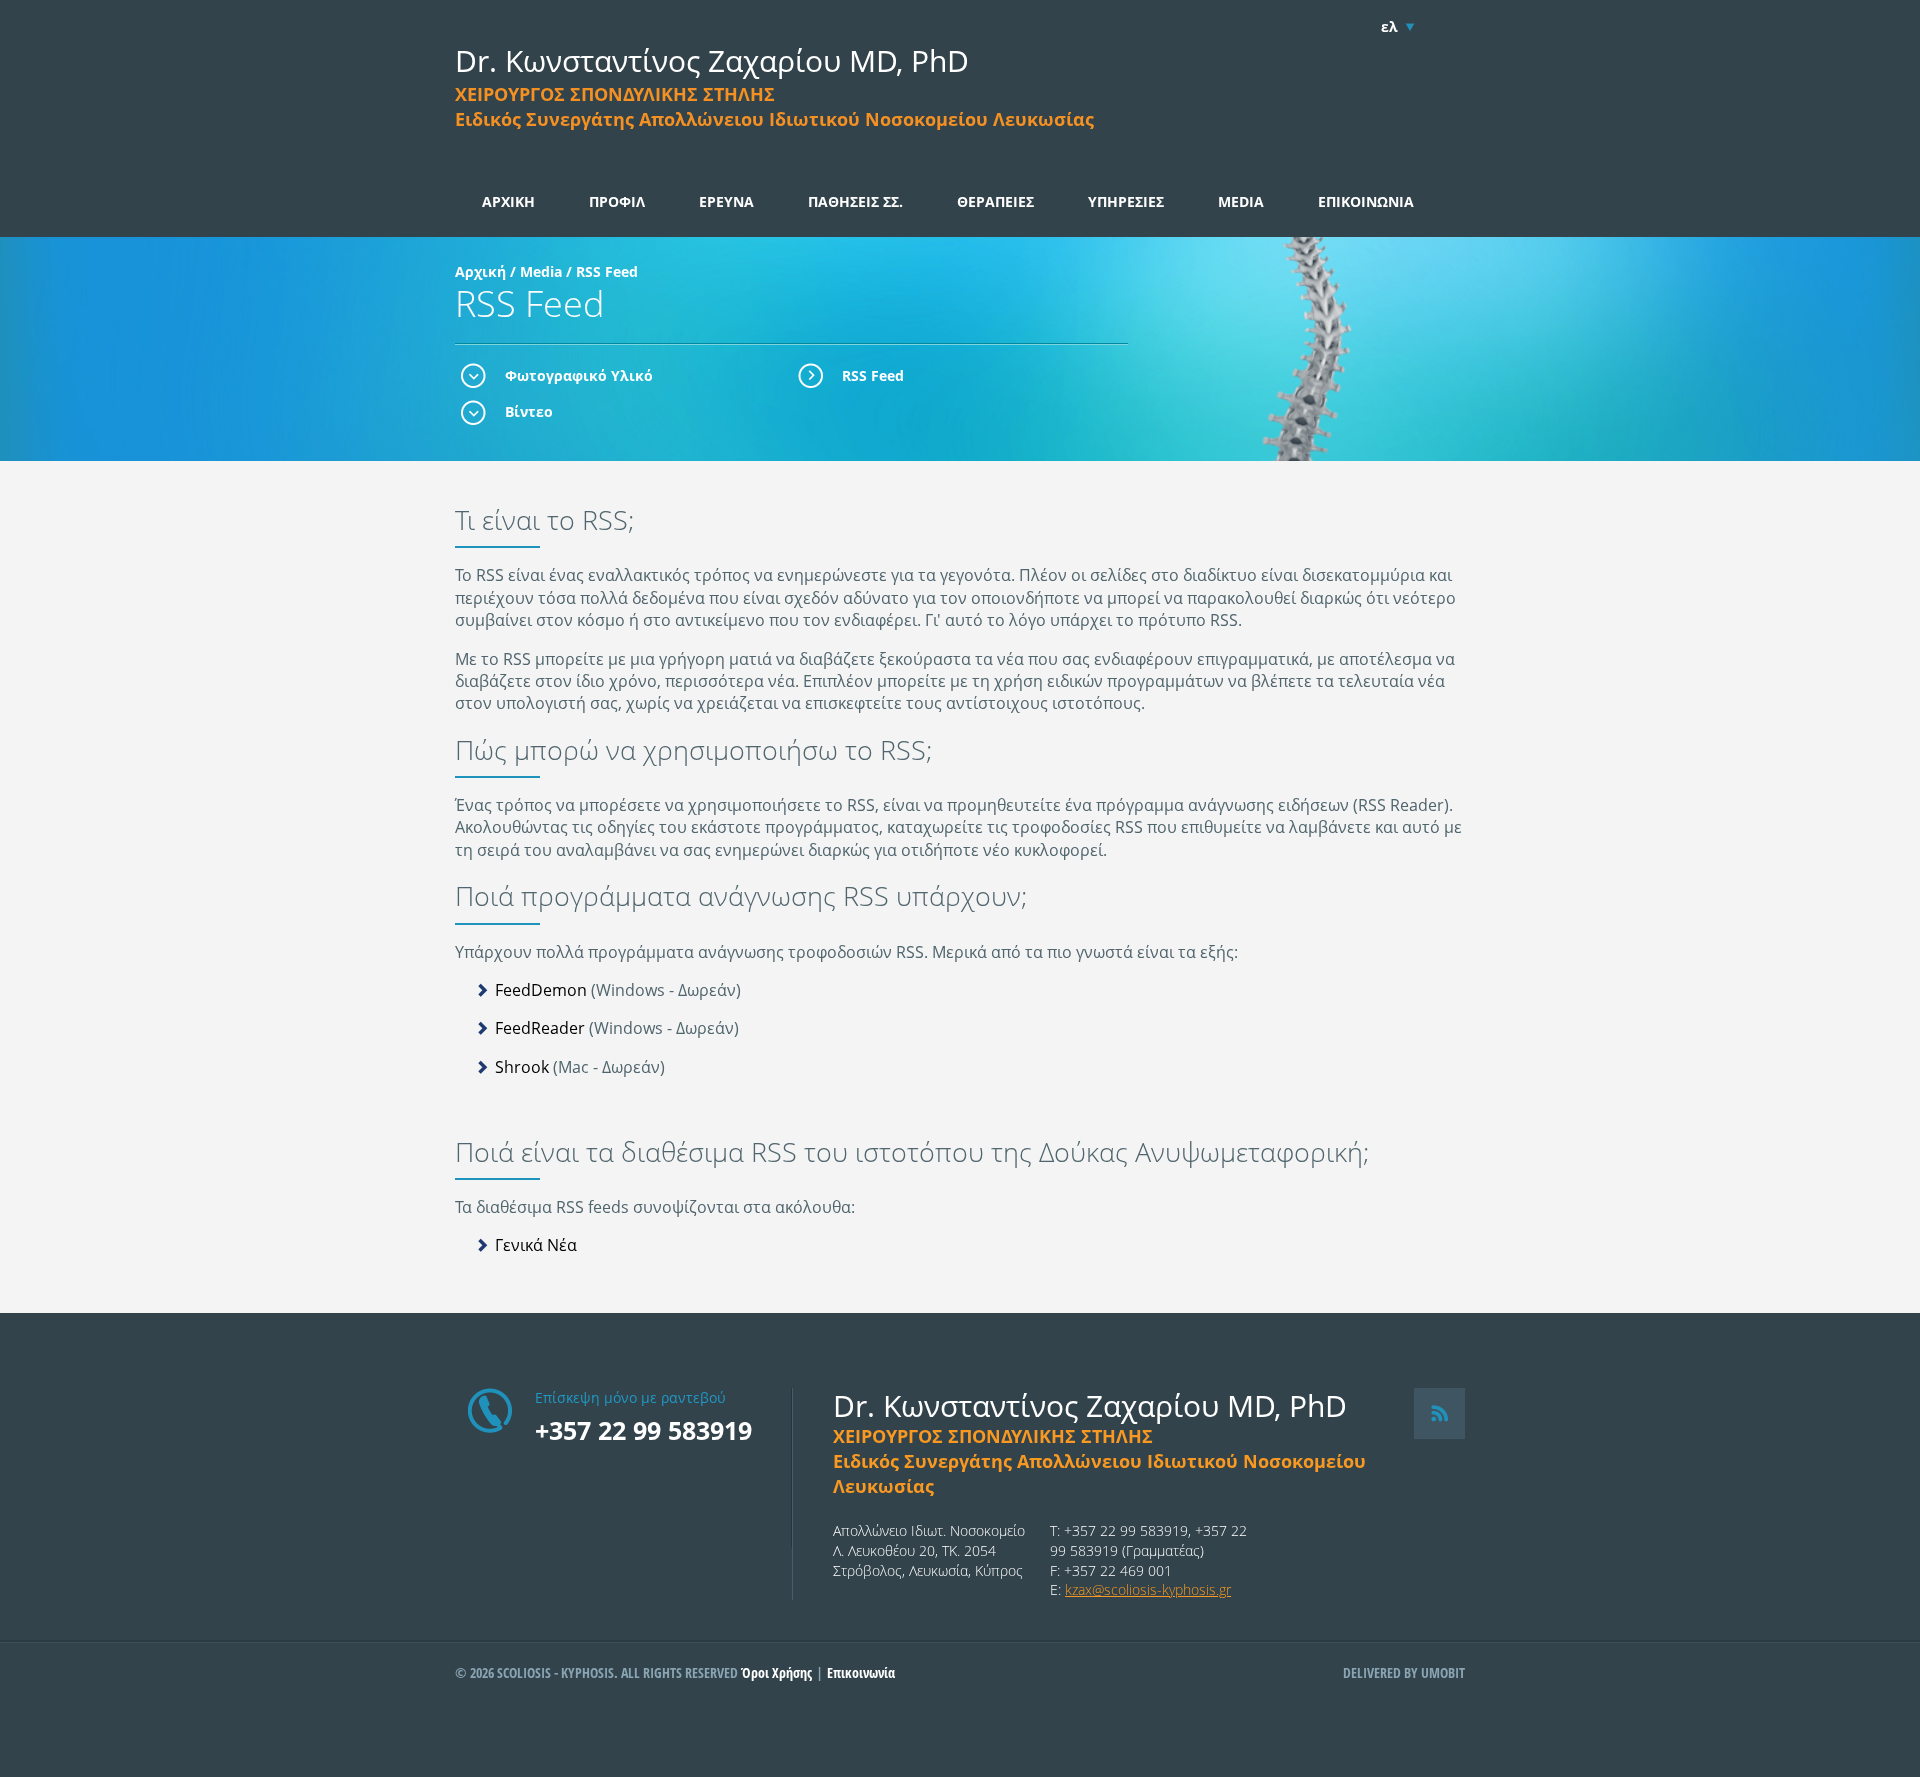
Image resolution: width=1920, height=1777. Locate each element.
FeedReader (540, 1028)
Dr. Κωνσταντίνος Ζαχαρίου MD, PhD (712, 60)
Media (541, 271)
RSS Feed (873, 375)
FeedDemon (541, 990)
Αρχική (480, 271)
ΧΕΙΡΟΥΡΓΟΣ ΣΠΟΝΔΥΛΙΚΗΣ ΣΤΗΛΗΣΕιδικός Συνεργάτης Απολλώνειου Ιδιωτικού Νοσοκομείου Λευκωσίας (774, 106)
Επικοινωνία (861, 1672)
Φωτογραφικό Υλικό (579, 375)
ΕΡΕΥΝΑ (726, 201)
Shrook (522, 1067)
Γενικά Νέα (536, 1245)
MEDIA (1241, 201)
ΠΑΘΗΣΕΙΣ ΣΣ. (855, 201)
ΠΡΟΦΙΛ (617, 201)
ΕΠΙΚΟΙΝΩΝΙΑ (1366, 201)
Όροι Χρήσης (776, 1672)
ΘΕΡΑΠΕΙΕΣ (995, 201)
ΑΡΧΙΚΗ (508, 201)
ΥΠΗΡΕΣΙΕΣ (1126, 201)
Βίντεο (529, 411)
